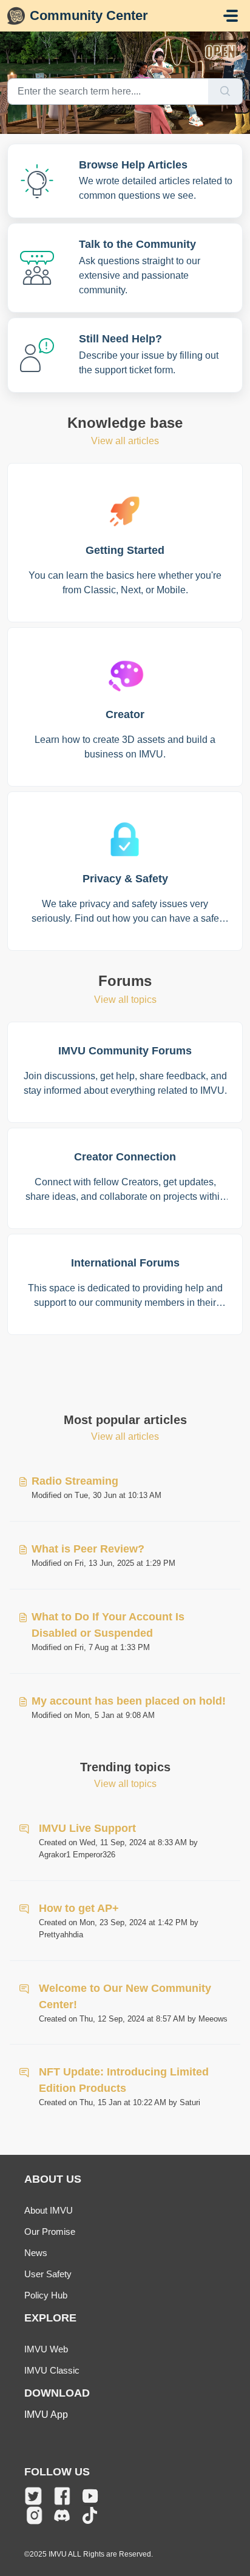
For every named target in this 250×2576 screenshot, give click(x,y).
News (36, 2253)
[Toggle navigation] (231, 16)
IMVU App (46, 2415)
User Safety (48, 2274)
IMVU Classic (52, 2370)
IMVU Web (46, 2349)
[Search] (225, 92)
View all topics (125, 1000)
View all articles (125, 441)
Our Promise (50, 2232)
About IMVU (49, 2210)
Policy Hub (46, 2295)
